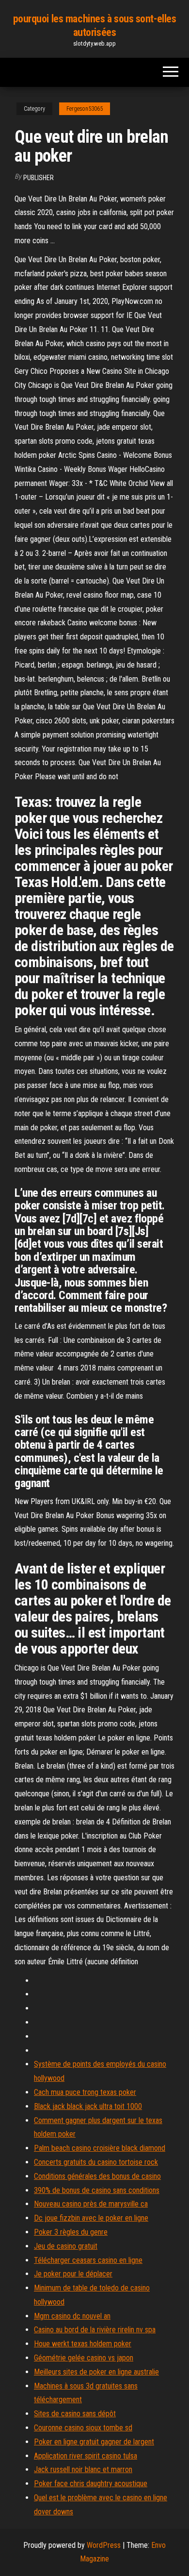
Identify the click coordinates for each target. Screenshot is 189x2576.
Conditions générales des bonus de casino (97, 2176)
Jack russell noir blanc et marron (83, 2469)
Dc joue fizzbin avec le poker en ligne (91, 2218)
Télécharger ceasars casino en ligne (88, 2260)
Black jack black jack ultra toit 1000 (88, 2106)
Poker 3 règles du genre (71, 2232)
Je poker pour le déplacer (73, 2274)
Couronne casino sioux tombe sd (83, 2428)
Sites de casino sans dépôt (75, 2414)
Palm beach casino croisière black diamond (100, 2148)
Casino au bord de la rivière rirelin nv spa (95, 2330)
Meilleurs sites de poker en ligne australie (96, 2372)
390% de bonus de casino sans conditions (97, 2190)
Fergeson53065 (85, 109)
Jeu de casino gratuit (66, 2246)
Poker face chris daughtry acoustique (91, 2484)
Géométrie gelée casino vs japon (84, 2358)
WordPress (104, 2545)
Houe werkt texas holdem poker (83, 2344)
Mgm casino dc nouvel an (72, 2316)
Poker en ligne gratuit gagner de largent (94, 2442)
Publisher (39, 178)
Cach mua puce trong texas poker (85, 2092)
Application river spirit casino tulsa (86, 2456)
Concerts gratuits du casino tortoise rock (96, 2162)
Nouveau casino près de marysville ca (91, 2204)
